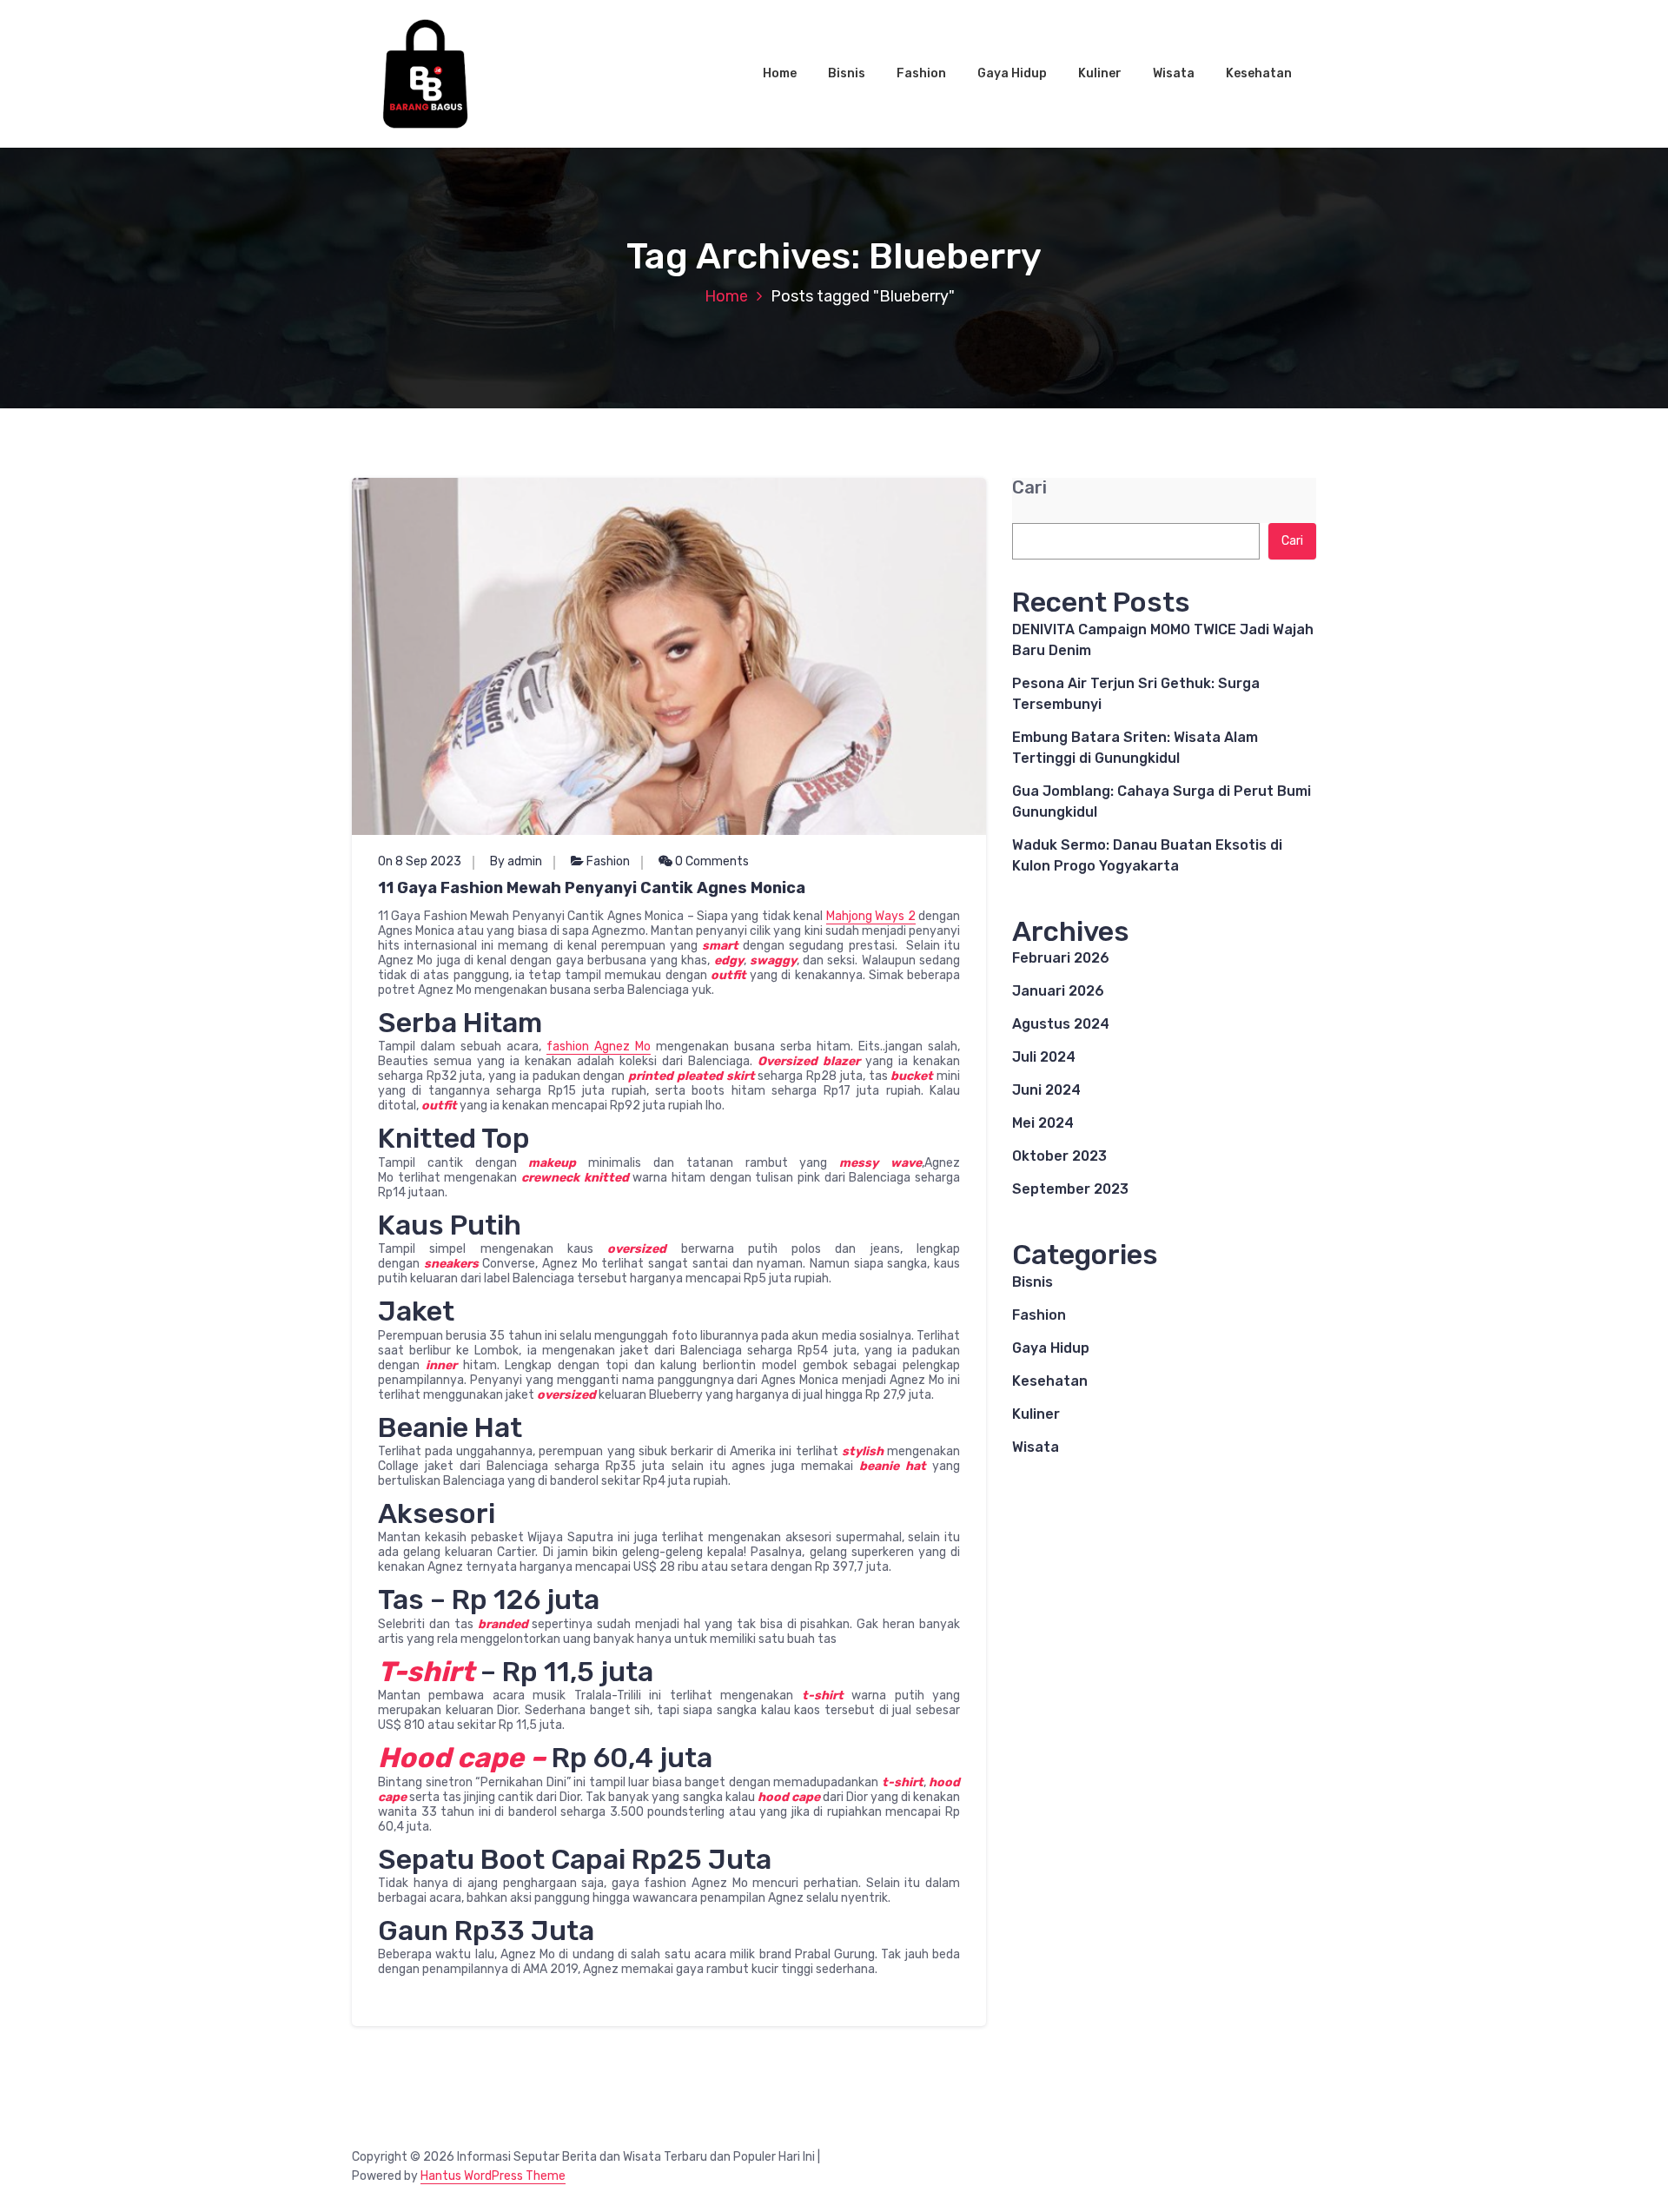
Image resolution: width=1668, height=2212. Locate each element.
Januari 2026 (1058, 991)
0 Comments (711, 861)
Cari (1029, 488)
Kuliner (1100, 73)
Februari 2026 (1061, 958)
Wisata (1174, 73)
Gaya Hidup (1012, 73)
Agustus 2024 (1061, 1024)
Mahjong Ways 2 (871, 916)
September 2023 (1070, 1189)
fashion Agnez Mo (599, 1046)
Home (780, 73)
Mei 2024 (1043, 1123)
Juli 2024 (1044, 1057)
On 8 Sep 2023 (420, 861)
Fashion (921, 73)
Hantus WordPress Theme (493, 2176)
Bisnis (847, 73)
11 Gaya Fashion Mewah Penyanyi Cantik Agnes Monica (592, 888)
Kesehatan (1259, 73)
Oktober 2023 (1059, 1156)
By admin (516, 861)
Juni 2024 (1046, 1090)
